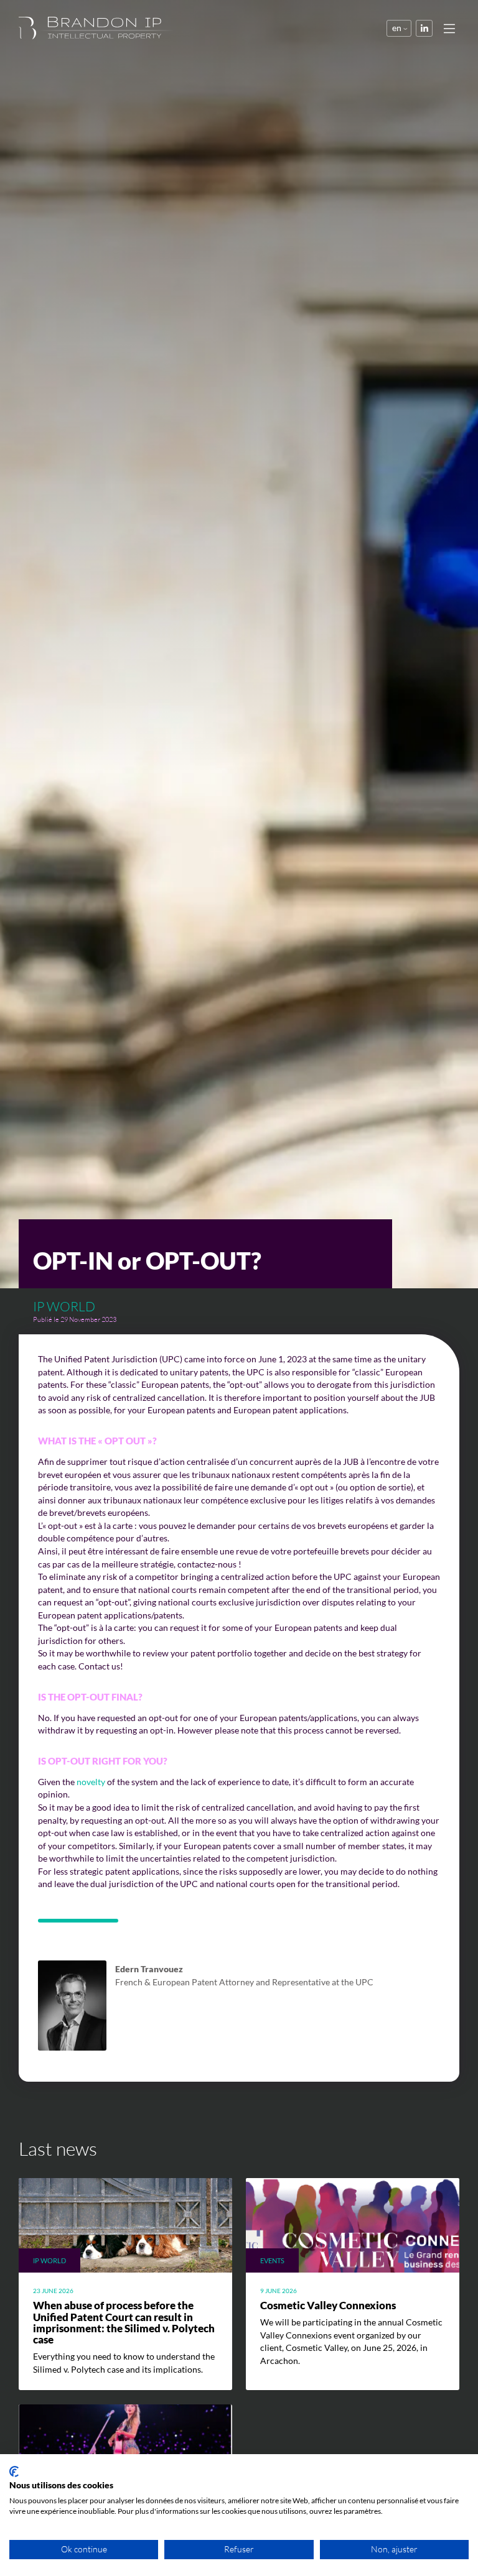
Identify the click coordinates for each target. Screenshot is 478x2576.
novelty (91, 1782)
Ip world (64, 1306)
